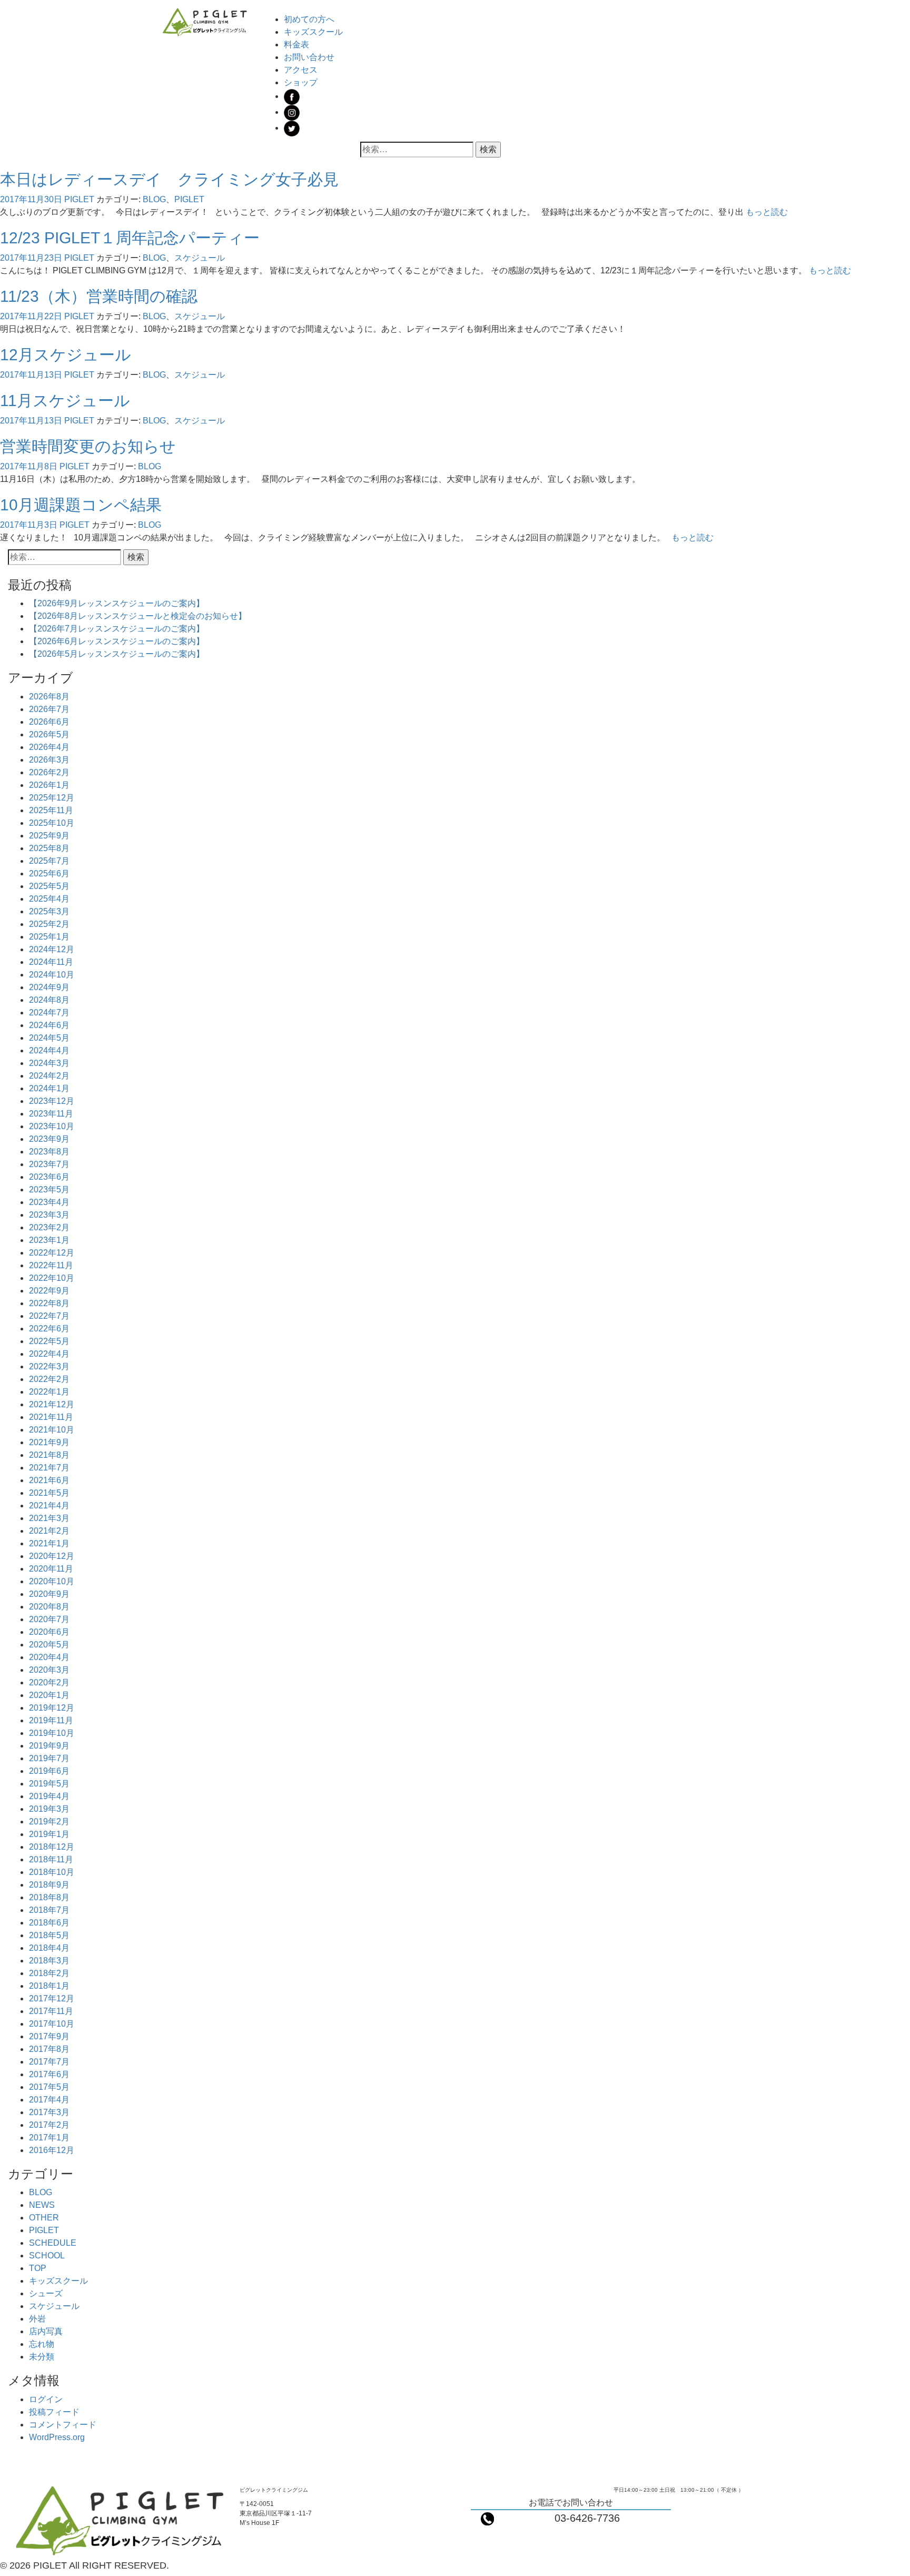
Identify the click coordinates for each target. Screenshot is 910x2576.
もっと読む (767, 212)
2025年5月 (49, 886)
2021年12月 (52, 1404)
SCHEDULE (53, 2243)
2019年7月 (49, 1758)
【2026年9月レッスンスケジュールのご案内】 (117, 603)
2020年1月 (49, 1695)
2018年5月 (49, 1935)
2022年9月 (49, 1291)
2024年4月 (49, 1050)
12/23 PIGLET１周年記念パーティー (130, 238)
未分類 (42, 2357)
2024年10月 (52, 975)
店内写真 (46, 2331)
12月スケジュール (66, 355)
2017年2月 (49, 2125)
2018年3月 (49, 1961)
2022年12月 (52, 1253)
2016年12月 (52, 2150)
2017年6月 (49, 2074)
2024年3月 (49, 1063)
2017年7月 (49, 2062)
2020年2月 (49, 1682)
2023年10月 (52, 1126)
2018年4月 (49, 1948)
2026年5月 (49, 734)
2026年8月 (49, 697)
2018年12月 (52, 1847)
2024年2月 (49, 1076)
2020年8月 (49, 1607)
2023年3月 (49, 1215)
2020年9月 (49, 1594)
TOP (38, 2268)
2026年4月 (49, 747)
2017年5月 (49, 2087)
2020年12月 (52, 1556)
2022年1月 (49, 1392)
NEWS (42, 2205)
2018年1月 (49, 1986)
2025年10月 (52, 823)
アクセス (301, 70)
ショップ (301, 82)
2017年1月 (49, 2138)
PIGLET (79, 199)
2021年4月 (49, 1506)
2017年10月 (52, 2024)
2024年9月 (49, 987)
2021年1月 (49, 1543)
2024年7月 (49, 1013)
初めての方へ (309, 19)
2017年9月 (49, 2036)
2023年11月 (51, 1114)
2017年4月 (49, 2100)
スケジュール (200, 258)
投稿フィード (54, 2412)
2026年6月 (49, 722)
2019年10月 (52, 1733)
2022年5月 (49, 1341)
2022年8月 (49, 1303)
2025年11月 (51, 810)
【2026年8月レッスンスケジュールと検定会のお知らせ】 (138, 616)
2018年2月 (49, 1973)
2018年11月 (51, 1859)
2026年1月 (49, 785)
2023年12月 (52, 1101)
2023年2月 (49, 1227)
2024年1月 (49, 1088)
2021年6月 (49, 1480)
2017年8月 (49, 2049)
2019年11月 (51, 1720)
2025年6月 (49, 874)
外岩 (37, 2319)
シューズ (46, 2293)
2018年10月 (52, 1872)
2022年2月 (49, 1379)
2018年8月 (49, 1897)
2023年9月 (49, 1139)
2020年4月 (49, 1657)
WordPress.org (57, 2437)
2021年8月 (49, 1455)
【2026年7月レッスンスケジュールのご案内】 (117, 629)
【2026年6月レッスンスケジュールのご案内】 (117, 641)
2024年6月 (49, 1025)
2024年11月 (51, 962)
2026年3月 (49, 760)
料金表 (296, 45)
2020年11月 (51, 1569)
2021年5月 (49, 1493)
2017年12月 (52, 1998)
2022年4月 (49, 1354)
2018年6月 (49, 1923)
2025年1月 (49, 937)
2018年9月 (49, 1885)
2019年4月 (49, 1796)
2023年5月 (49, 1190)
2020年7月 (49, 1619)
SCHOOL (47, 2256)
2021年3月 (49, 1518)
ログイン (46, 2399)
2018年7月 (49, 1910)
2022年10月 (52, 1278)
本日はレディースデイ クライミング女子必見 (169, 179)
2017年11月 (51, 2011)
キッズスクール (313, 32)
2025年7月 (49, 861)
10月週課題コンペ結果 (81, 505)
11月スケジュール (65, 401)
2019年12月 (52, 1708)
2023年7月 (49, 1164)
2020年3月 (49, 1670)
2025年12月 (52, 798)
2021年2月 (49, 1531)
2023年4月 (49, 1202)
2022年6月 (49, 1329)
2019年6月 (49, 1771)
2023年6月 (49, 1177)
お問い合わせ (309, 57)
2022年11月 (51, 1265)
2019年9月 (49, 1746)
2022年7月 (49, 1316)
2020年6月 (49, 1632)
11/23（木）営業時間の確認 (99, 296)
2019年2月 (49, 1822)
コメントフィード (63, 2425)
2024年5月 (49, 1038)
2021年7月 (49, 1468)
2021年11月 (51, 1417)
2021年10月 (52, 1430)
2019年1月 (49, 1834)
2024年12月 (52, 949)
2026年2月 (49, 772)
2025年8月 (49, 848)
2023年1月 (49, 1240)
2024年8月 (49, 1000)
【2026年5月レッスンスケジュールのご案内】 (117, 654)
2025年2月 (49, 924)
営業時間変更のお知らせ (88, 446)
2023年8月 (49, 1152)
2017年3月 (49, 2112)
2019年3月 (49, 1809)
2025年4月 (49, 899)
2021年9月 (49, 1442)
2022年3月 (49, 1366)
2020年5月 (49, 1645)
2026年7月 (49, 709)
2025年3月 (49, 911)
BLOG (154, 199)
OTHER (44, 2218)
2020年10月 (52, 1581)
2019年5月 (49, 1784)
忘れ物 (42, 2344)
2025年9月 (49, 836)
